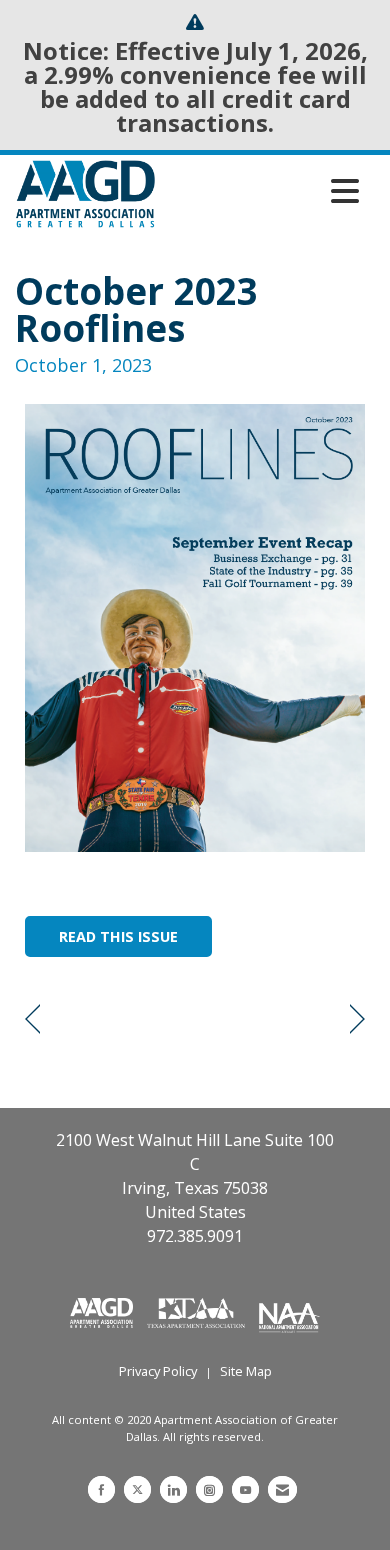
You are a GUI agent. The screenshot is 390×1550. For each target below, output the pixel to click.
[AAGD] (103, 1312)
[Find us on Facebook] (101, 1489)
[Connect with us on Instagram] (209, 1489)
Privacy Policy (158, 1371)
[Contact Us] (282, 1489)
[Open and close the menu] (262, 191)
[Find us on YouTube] (245, 1489)
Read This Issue (118, 936)
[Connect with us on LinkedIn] (173, 1489)
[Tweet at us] (137, 1489)
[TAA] (198, 1312)
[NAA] (289, 1312)
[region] (357, 1019)
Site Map (246, 1371)
